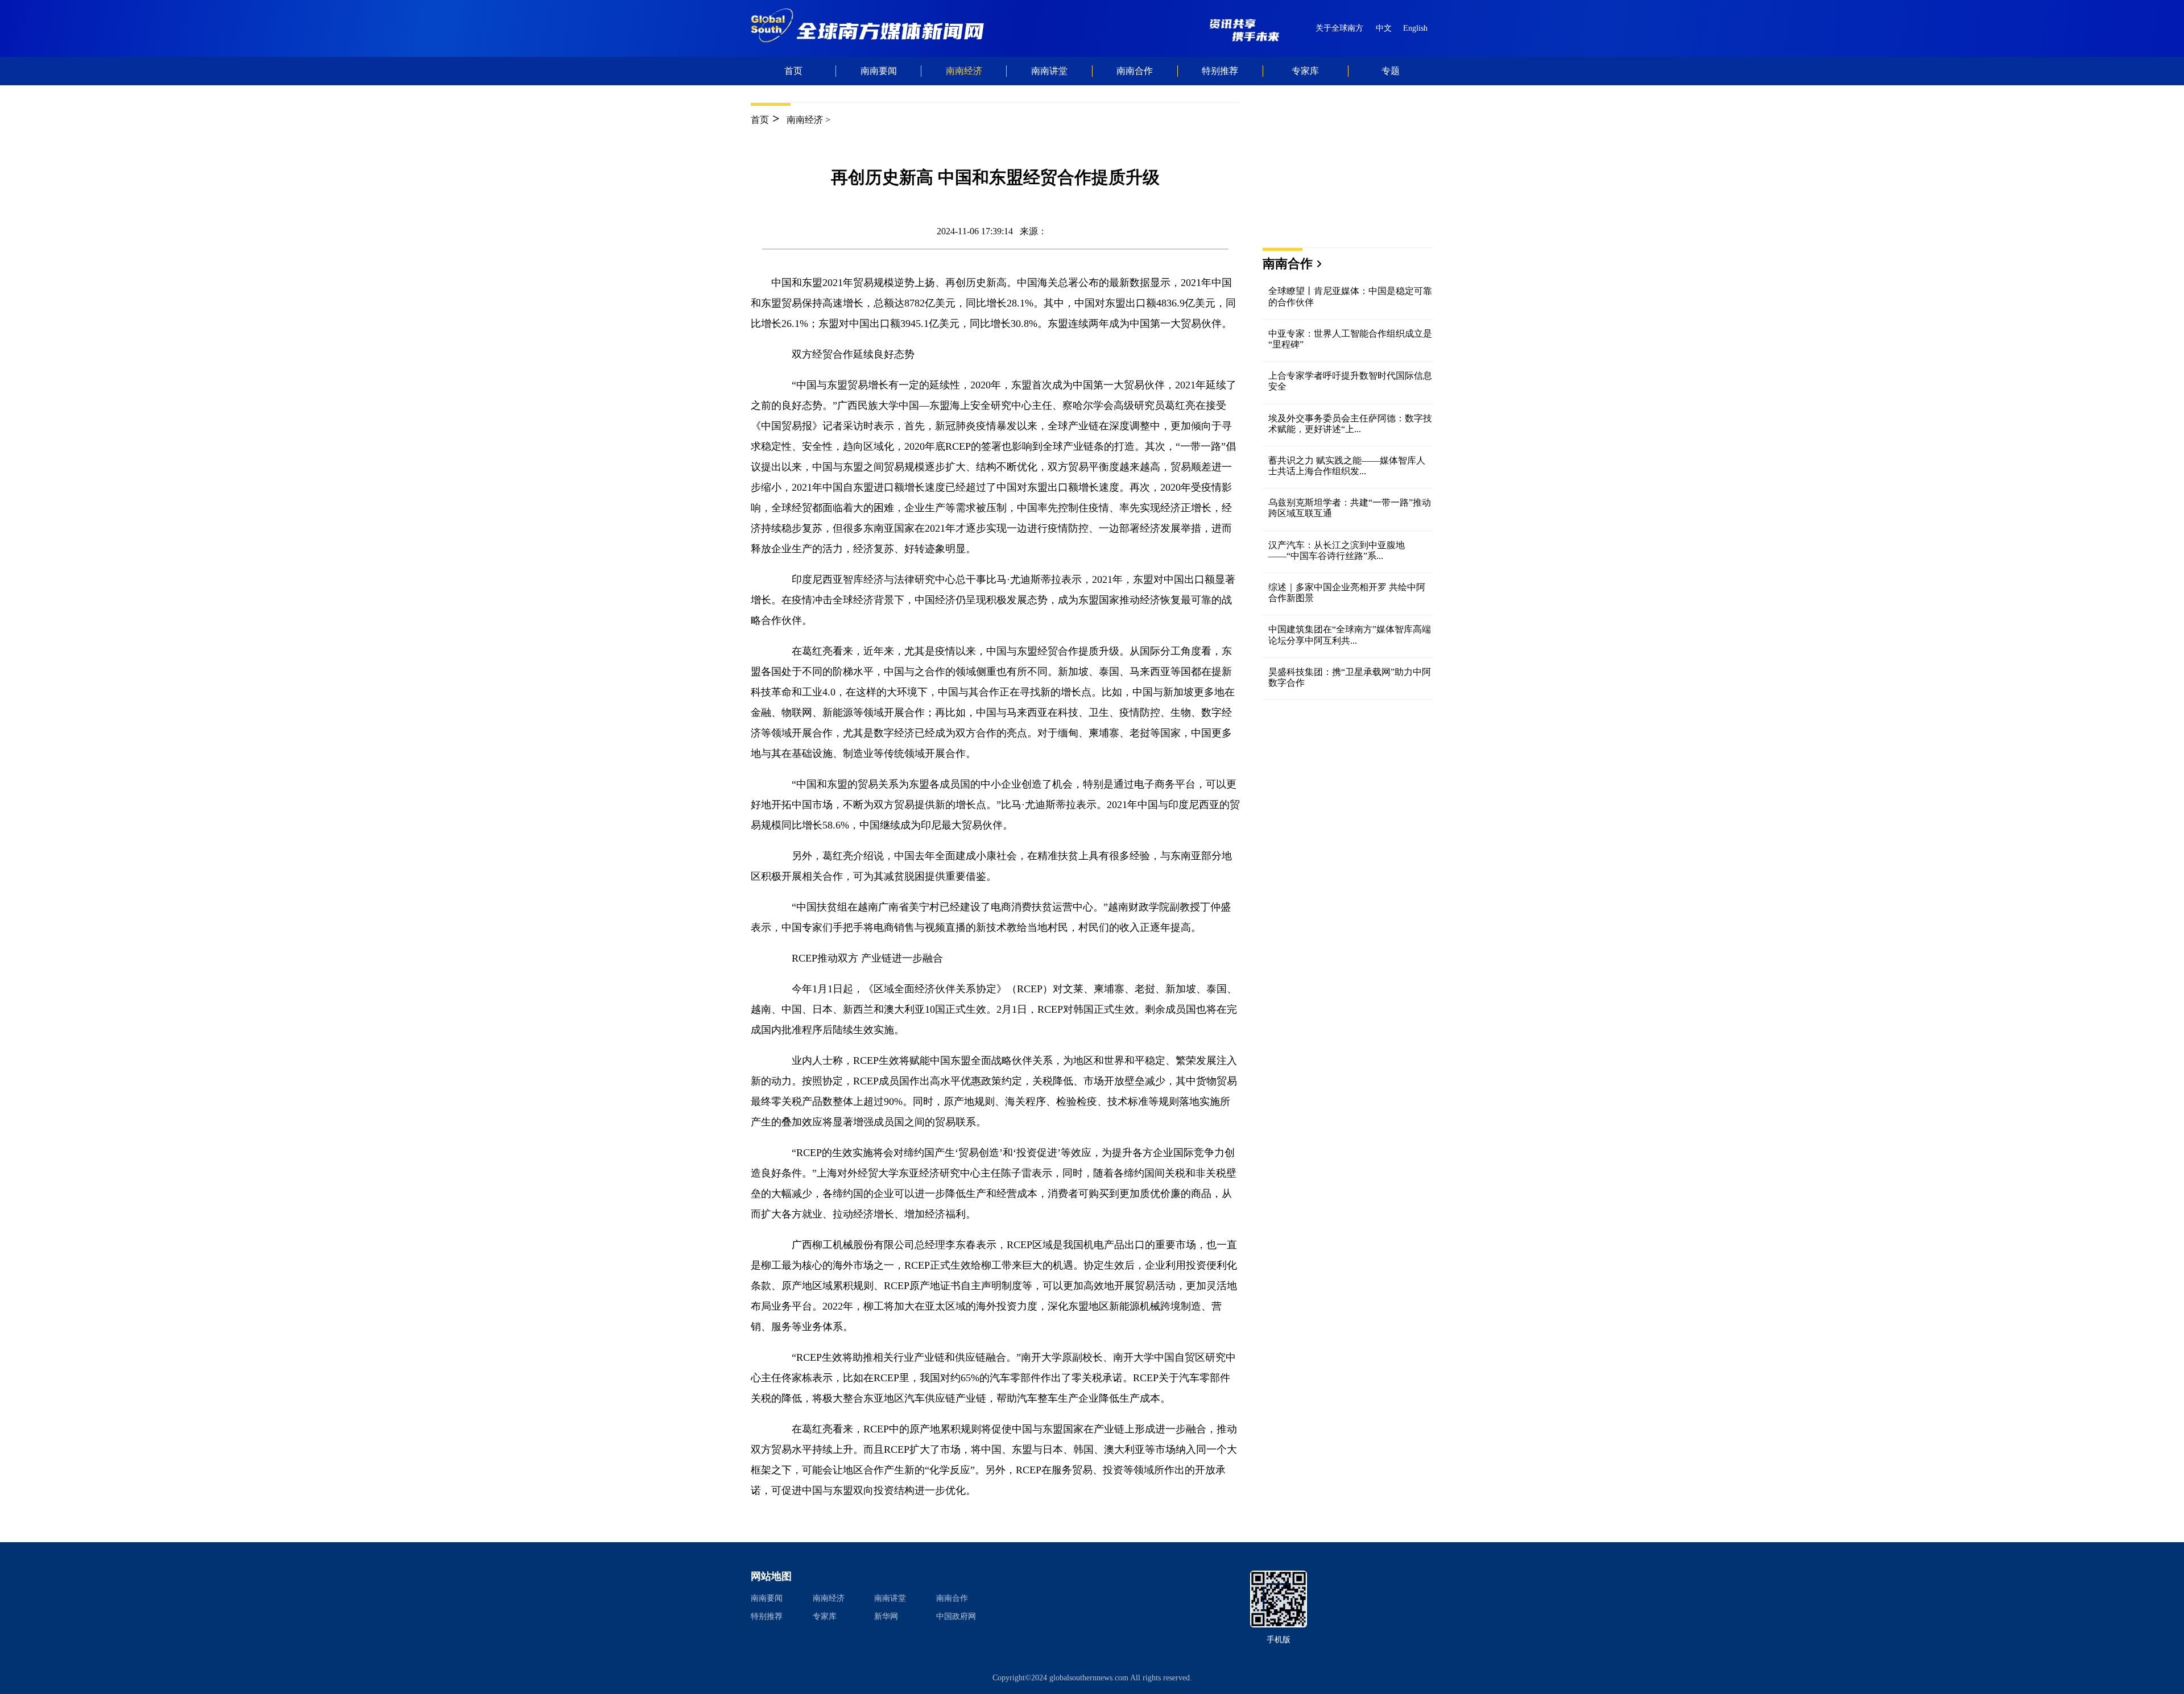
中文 (1384, 28)
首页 (793, 71)
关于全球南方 (1339, 28)
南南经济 (805, 120)
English (1415, 28)
